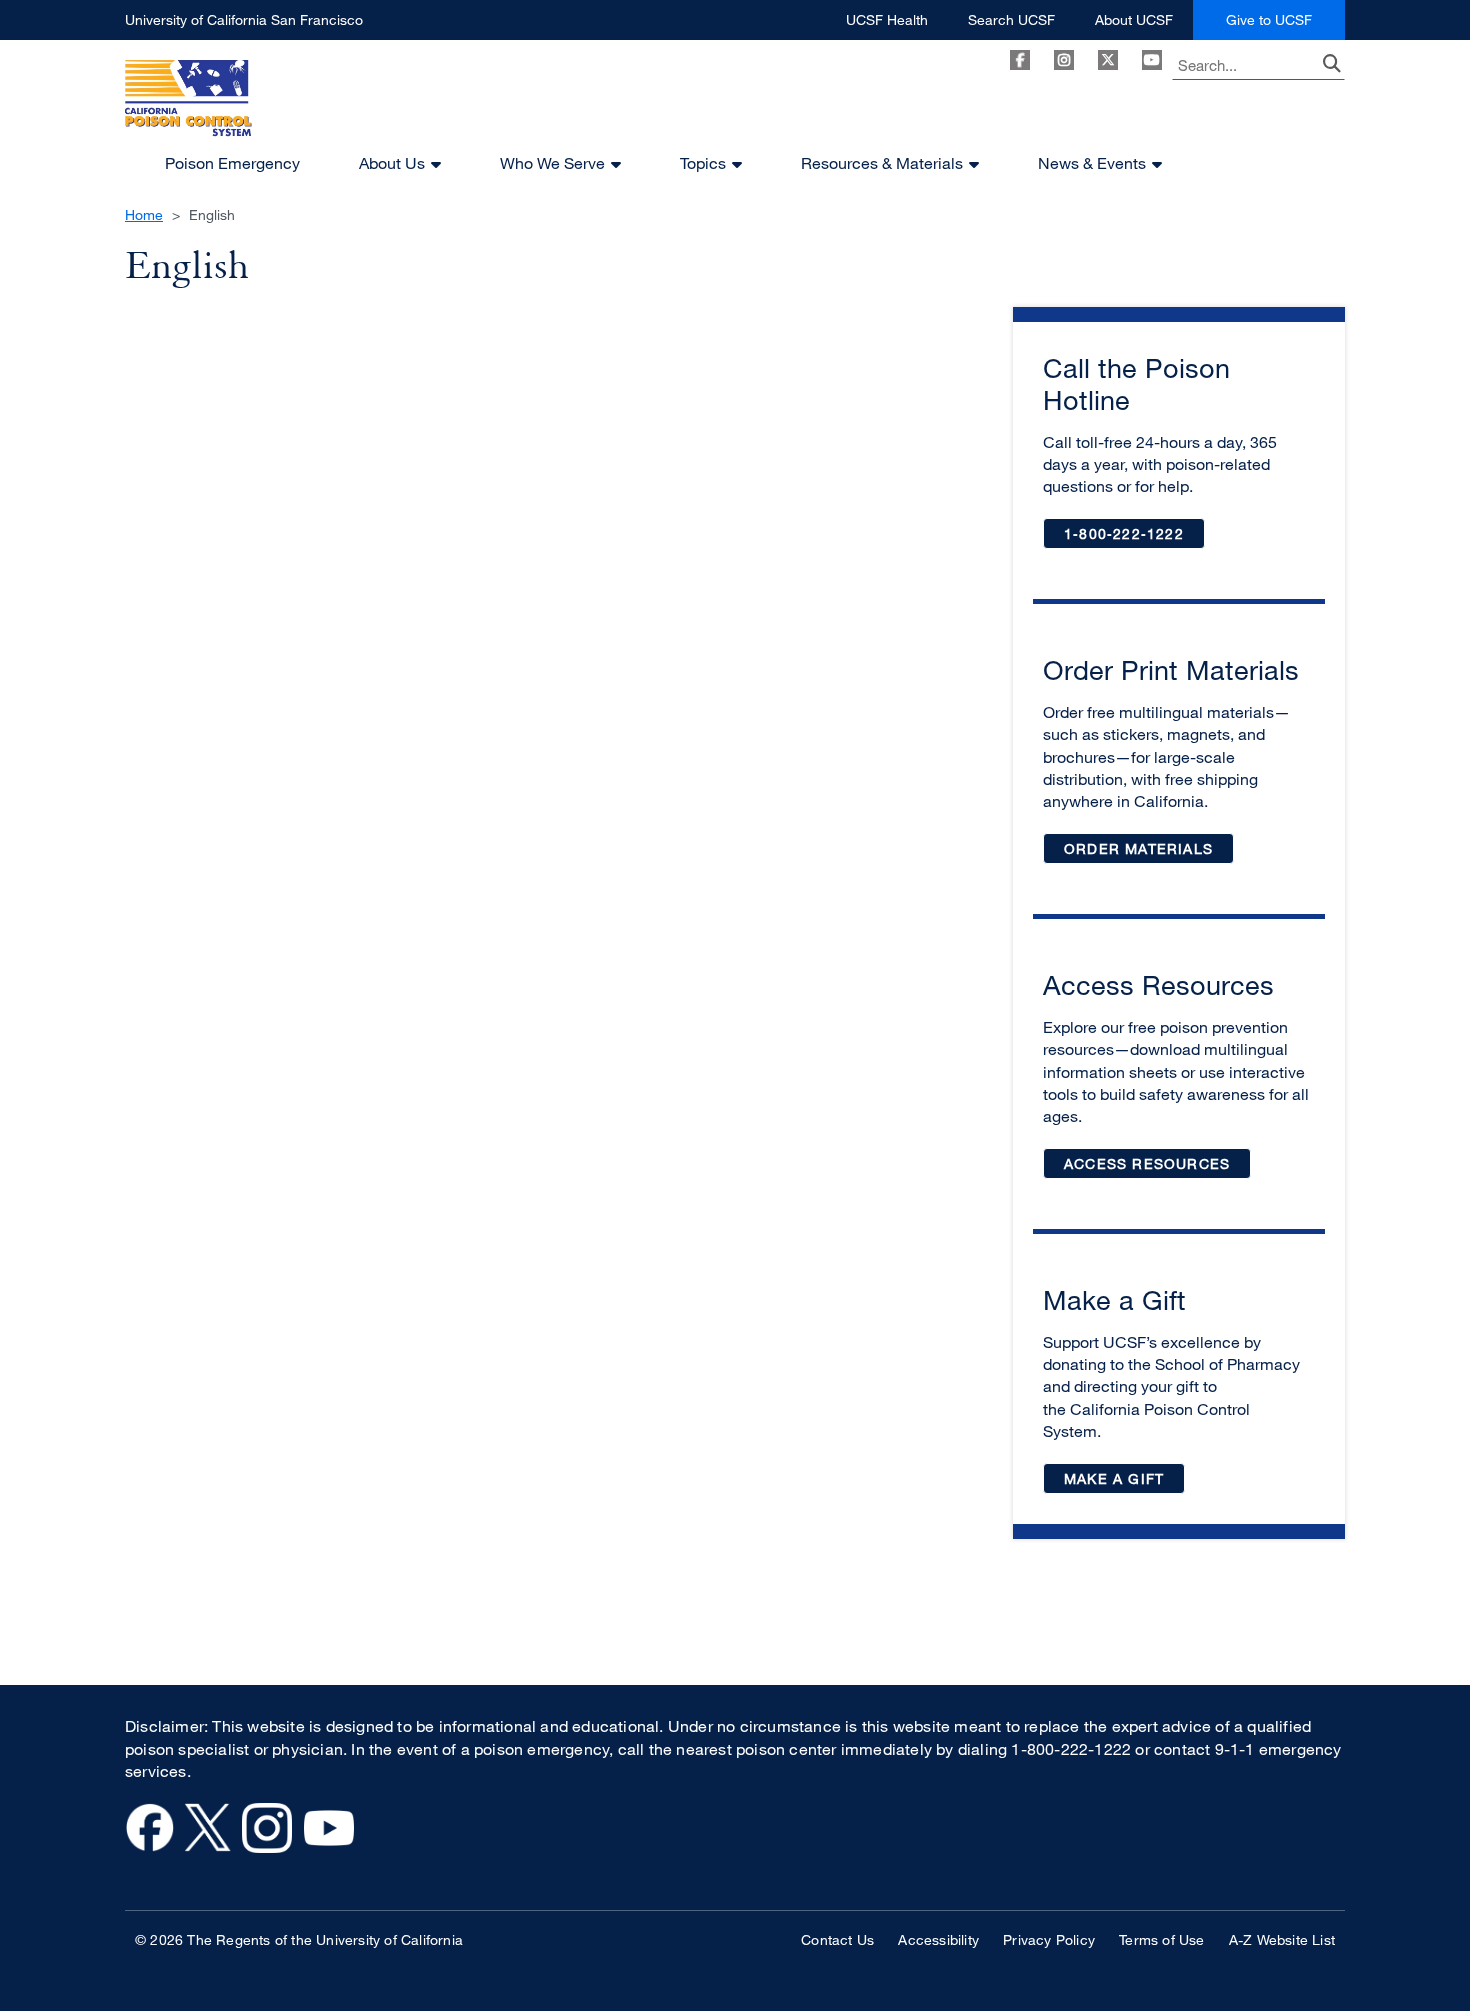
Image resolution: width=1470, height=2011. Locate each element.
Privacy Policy (1049, 1939)
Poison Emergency (232, 163)
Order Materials (1149, 852)
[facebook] (1020, 60)
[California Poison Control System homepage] (188, 103)
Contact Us (837, 1939)
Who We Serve (552, 163)
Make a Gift (1124, 1482)
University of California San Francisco (244, 25)
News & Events (1092, 163)
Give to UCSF (1285, 25)
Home (144, 214)
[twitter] (1108, 60)
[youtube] (1152, 60)
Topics (703, 163)
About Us (392, 163)
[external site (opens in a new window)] (150, 1847)
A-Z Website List (1282, 1939)
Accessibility (938, 1939)
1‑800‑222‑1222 (1134, 537)
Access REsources (1147, 1163)
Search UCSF (1011, 25)
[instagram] (1064, 60)
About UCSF (1134, 25)
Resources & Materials (882, 163)
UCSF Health (887, 25)
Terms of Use (1161, 1939)
